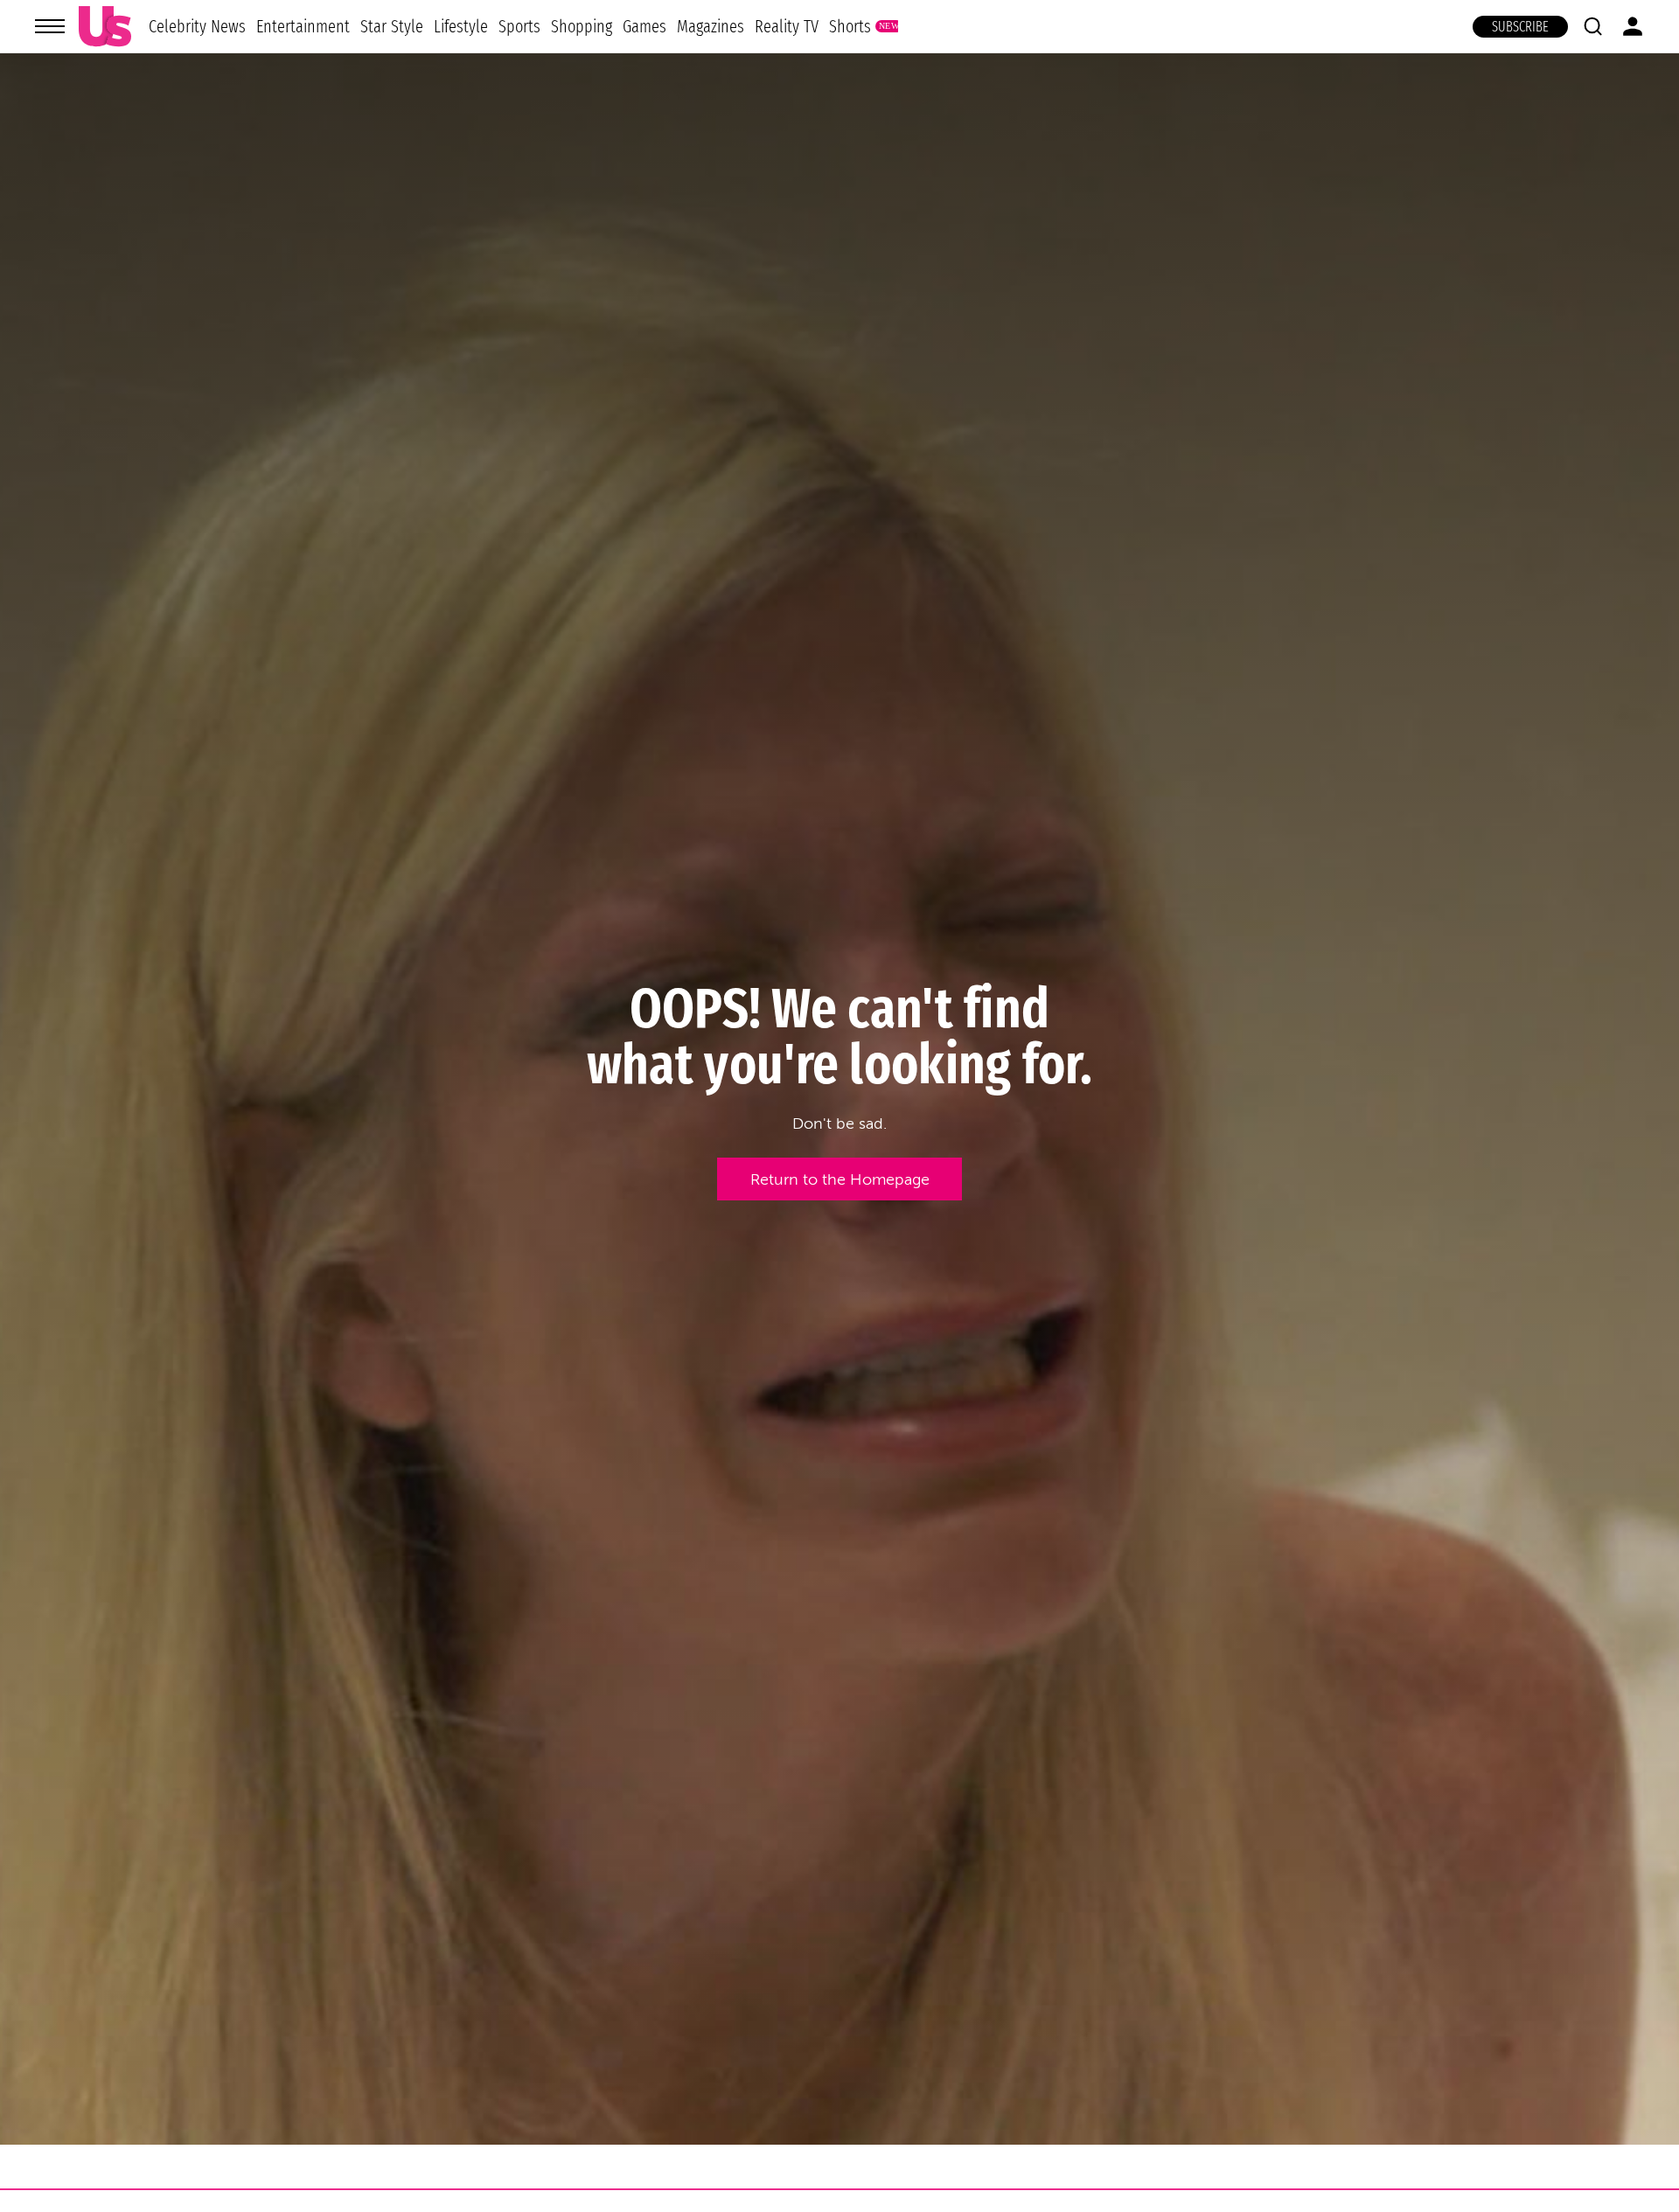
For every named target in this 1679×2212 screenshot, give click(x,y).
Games (644, 26)
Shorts (850, 26)
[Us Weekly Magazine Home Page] (105, 27)
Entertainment (303, 26)
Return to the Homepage (840, 1179)
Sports (519, 26)
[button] (1592, 26)
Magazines (711, 26)
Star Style (392, 26)
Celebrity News (197, 26)
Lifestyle (461, 26)
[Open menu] (50, 26)
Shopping (582, 26)
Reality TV (787, 26)
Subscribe (1520, 27)
